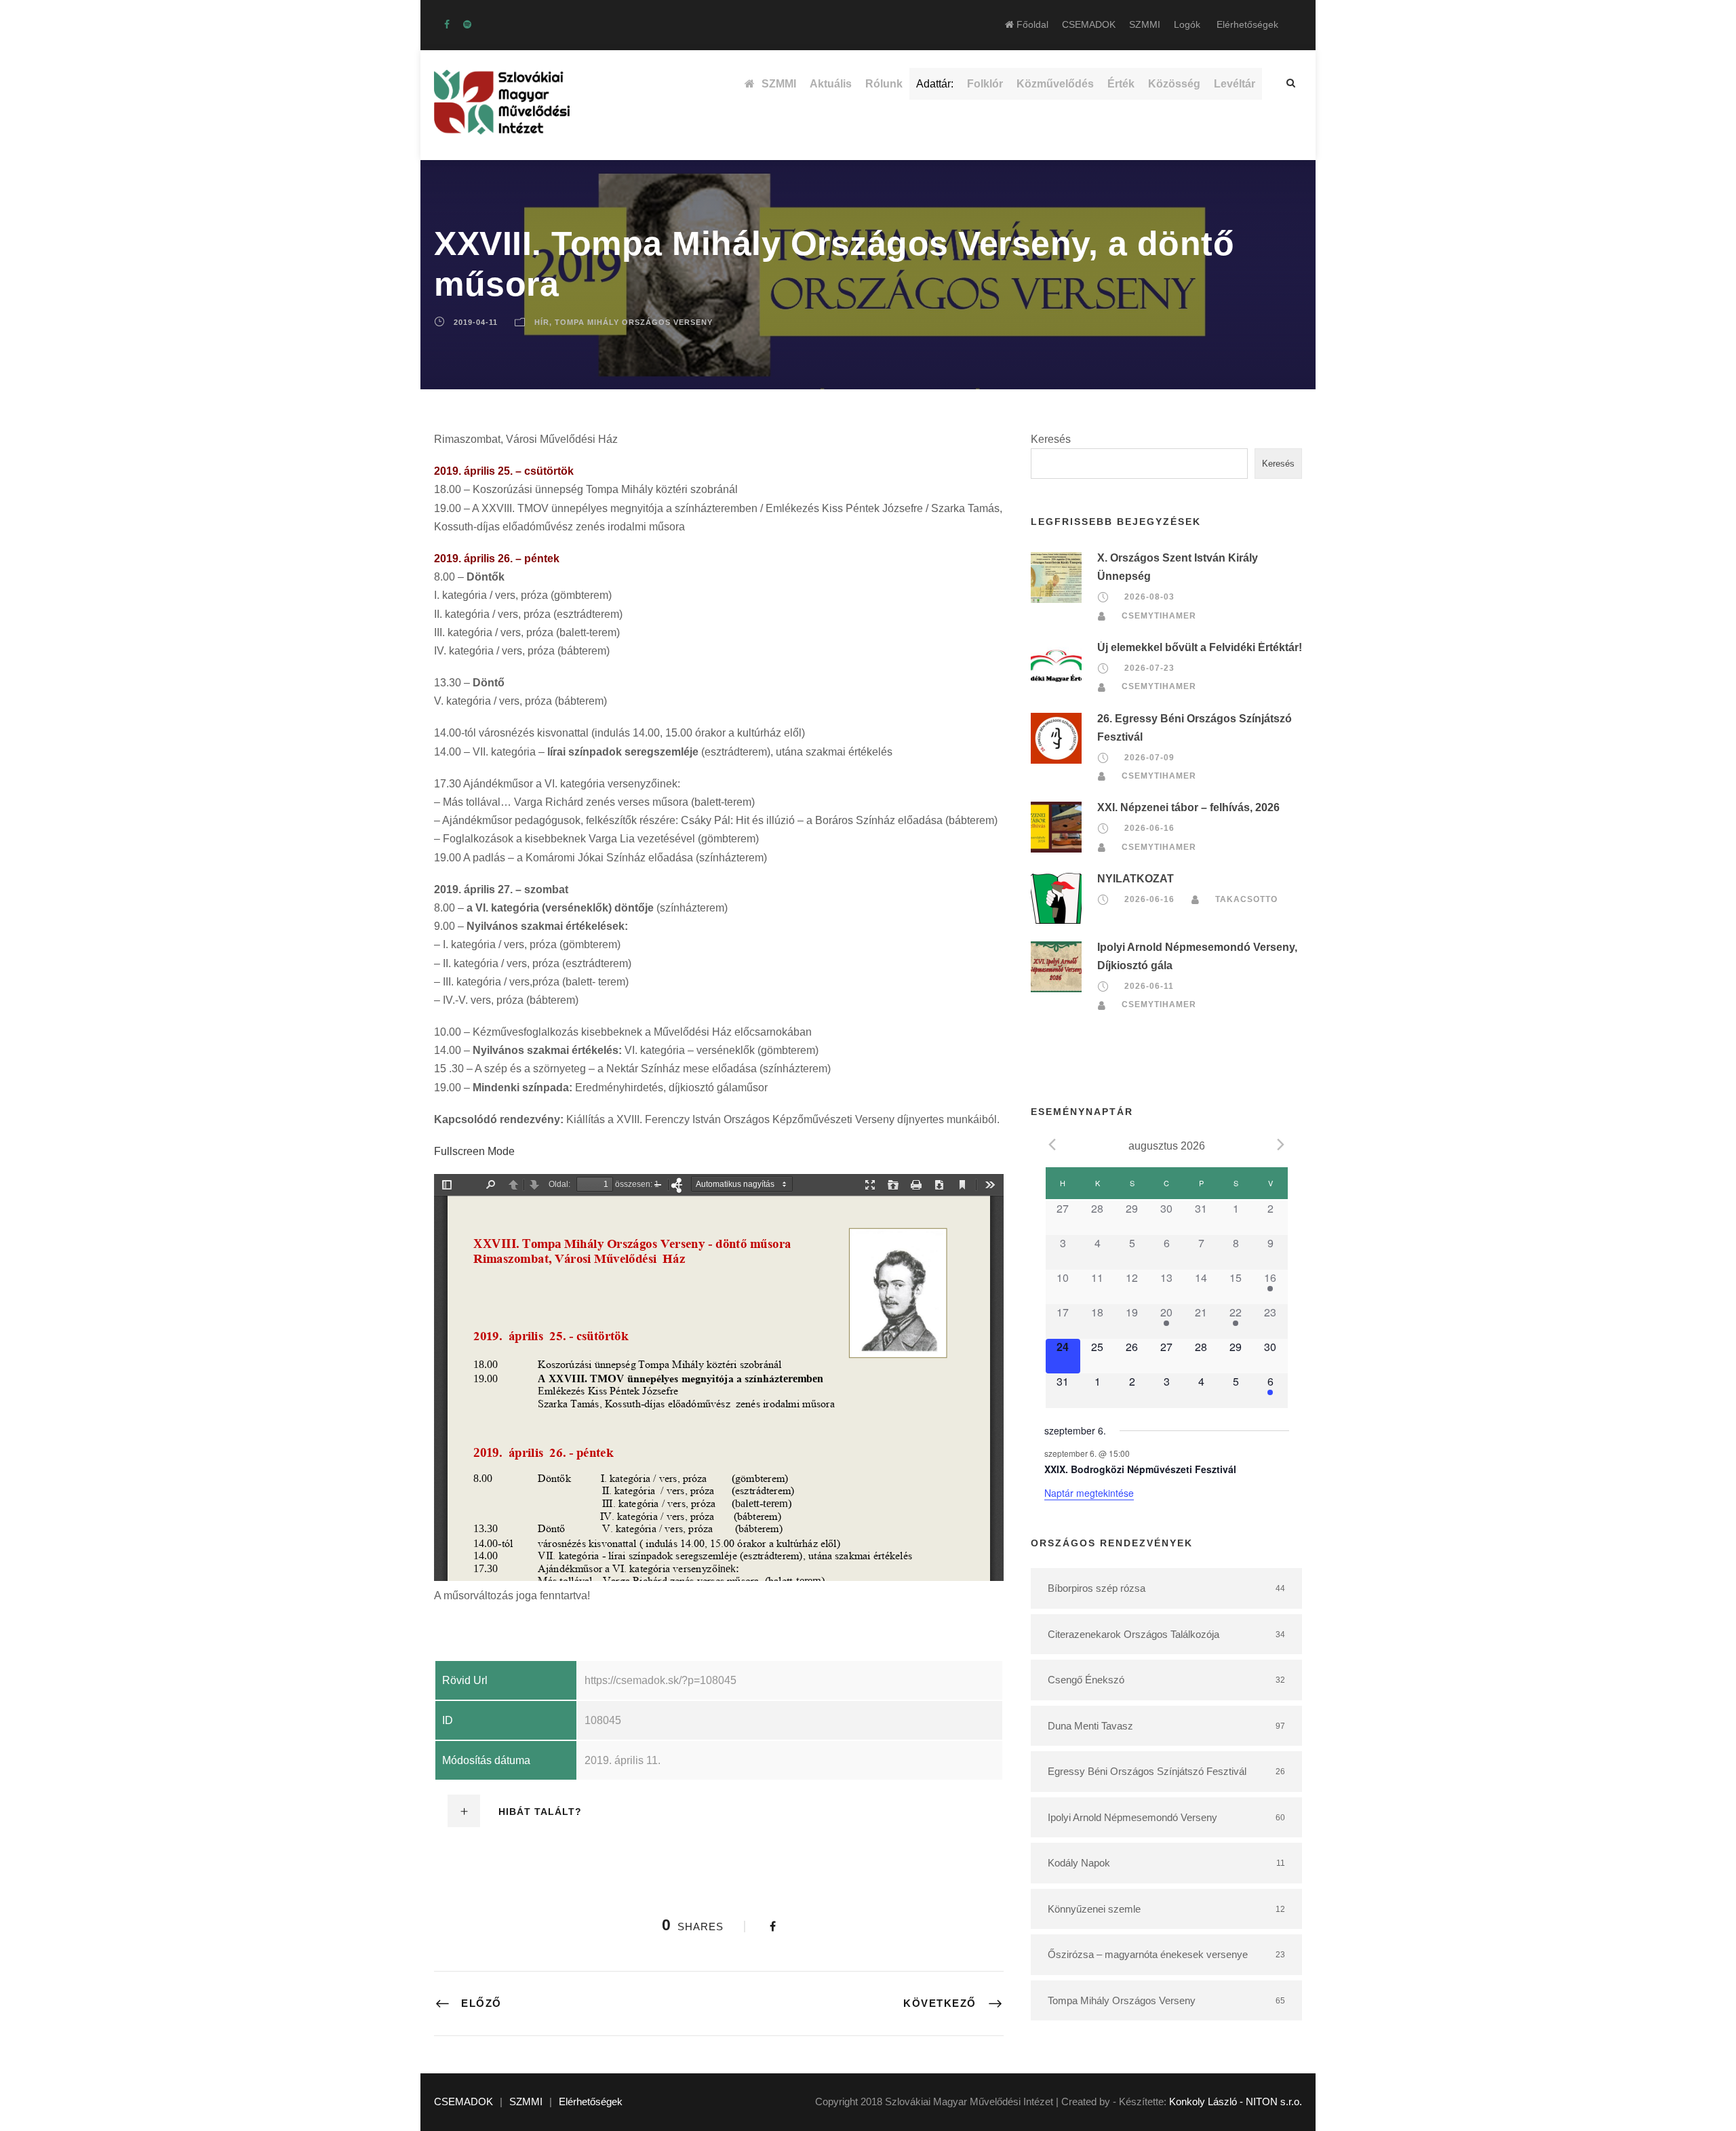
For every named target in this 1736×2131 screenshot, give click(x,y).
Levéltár (1235, 84)
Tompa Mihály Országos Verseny (634, 322)
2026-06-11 (1149, 986)
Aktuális (831, 84)
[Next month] (1281, 1145)
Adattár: (935, 84)
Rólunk (884, 84)
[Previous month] (1052, 1145)
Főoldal (1031, 24)
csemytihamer (1159, 616)
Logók (1187, 24)
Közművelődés (1055, 84)
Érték (1121, 84)
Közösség (1174, 84)
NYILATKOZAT (1136, 879)
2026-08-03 (1149, 598)
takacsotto (1246, 899)
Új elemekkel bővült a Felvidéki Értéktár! (1200, 647)
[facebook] (447, 24)
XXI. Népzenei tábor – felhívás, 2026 (1188, 807)
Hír (542, 322)
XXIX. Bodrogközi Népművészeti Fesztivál (1140, 1469)
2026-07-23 (1149, 668)
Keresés (1051, 439)
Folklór (985, 84)
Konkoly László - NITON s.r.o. (1236, 2101)
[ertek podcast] (467, 24)
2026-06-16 (1149, 828)
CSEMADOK (1089, 24)
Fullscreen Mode (474, 1151)
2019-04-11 (476, 322)
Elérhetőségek (1247, 24)
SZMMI (1145, 24)
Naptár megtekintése (1089, 1493)
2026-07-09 (1149, 758)
